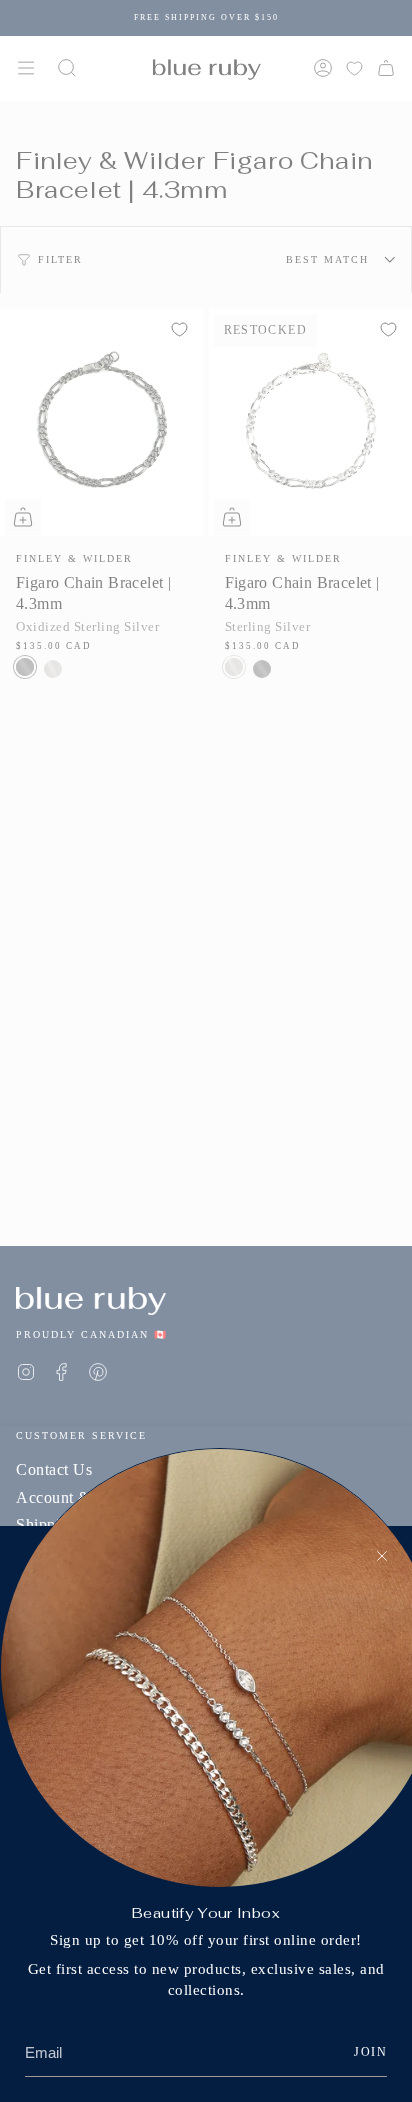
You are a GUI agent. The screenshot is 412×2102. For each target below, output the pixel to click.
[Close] (382, 1556)
